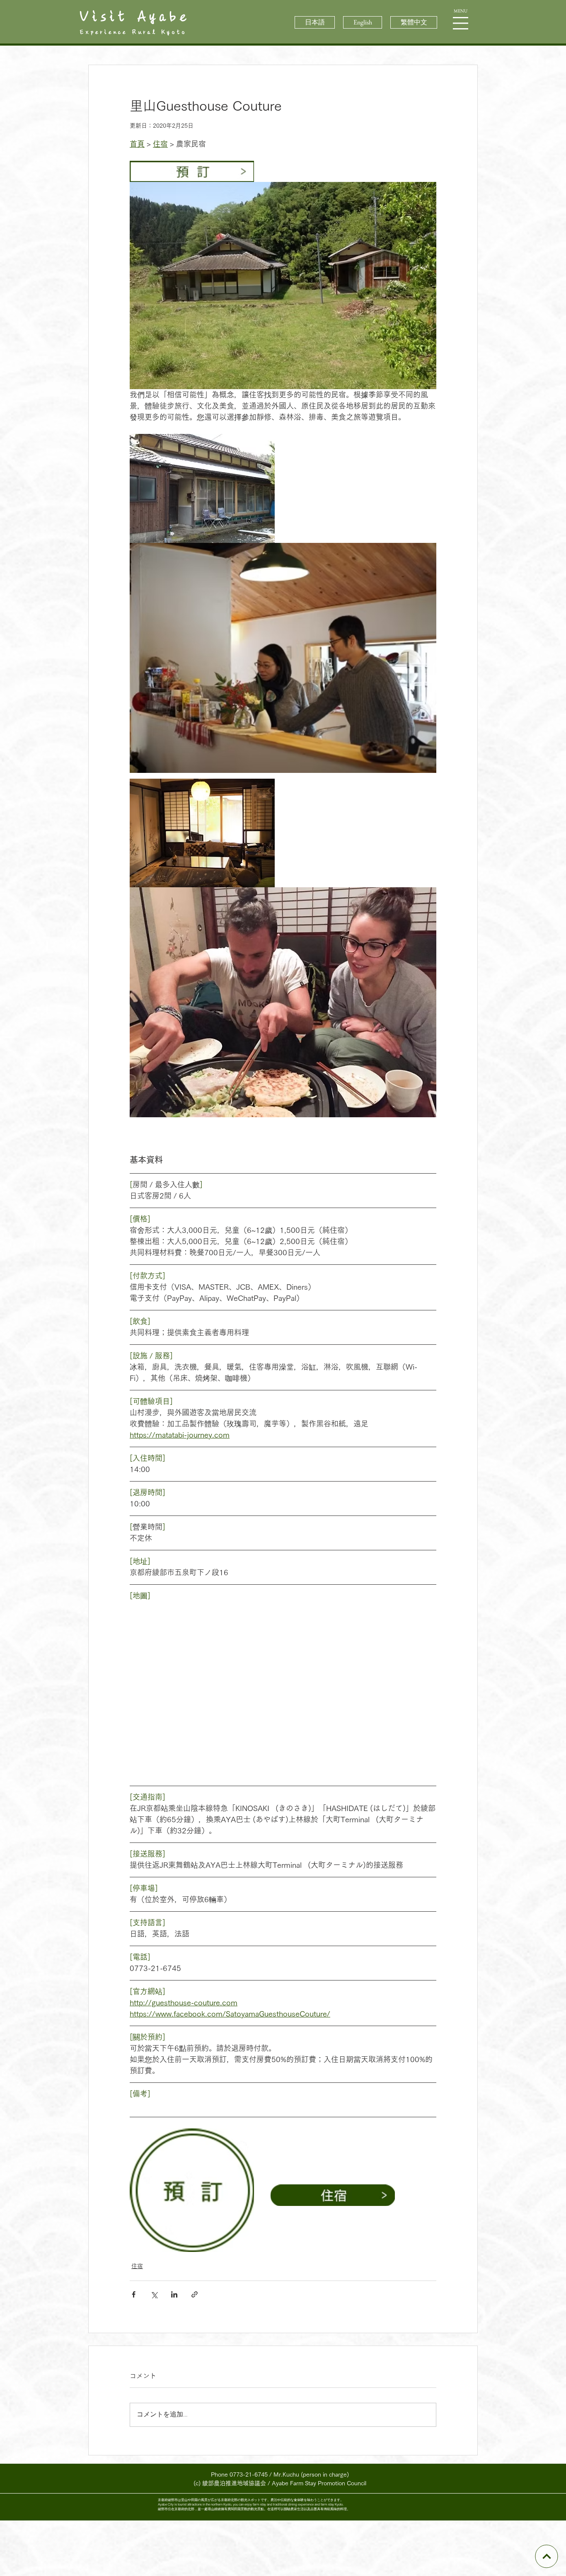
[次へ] (546, 2556)
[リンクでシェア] (195, 2294)
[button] (461, 23)
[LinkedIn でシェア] (174, 2294)
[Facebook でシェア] (134, 2294)
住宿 (137, 2266)
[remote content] (283, 1687)
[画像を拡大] (283, 286)
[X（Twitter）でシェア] (154, 2294)
